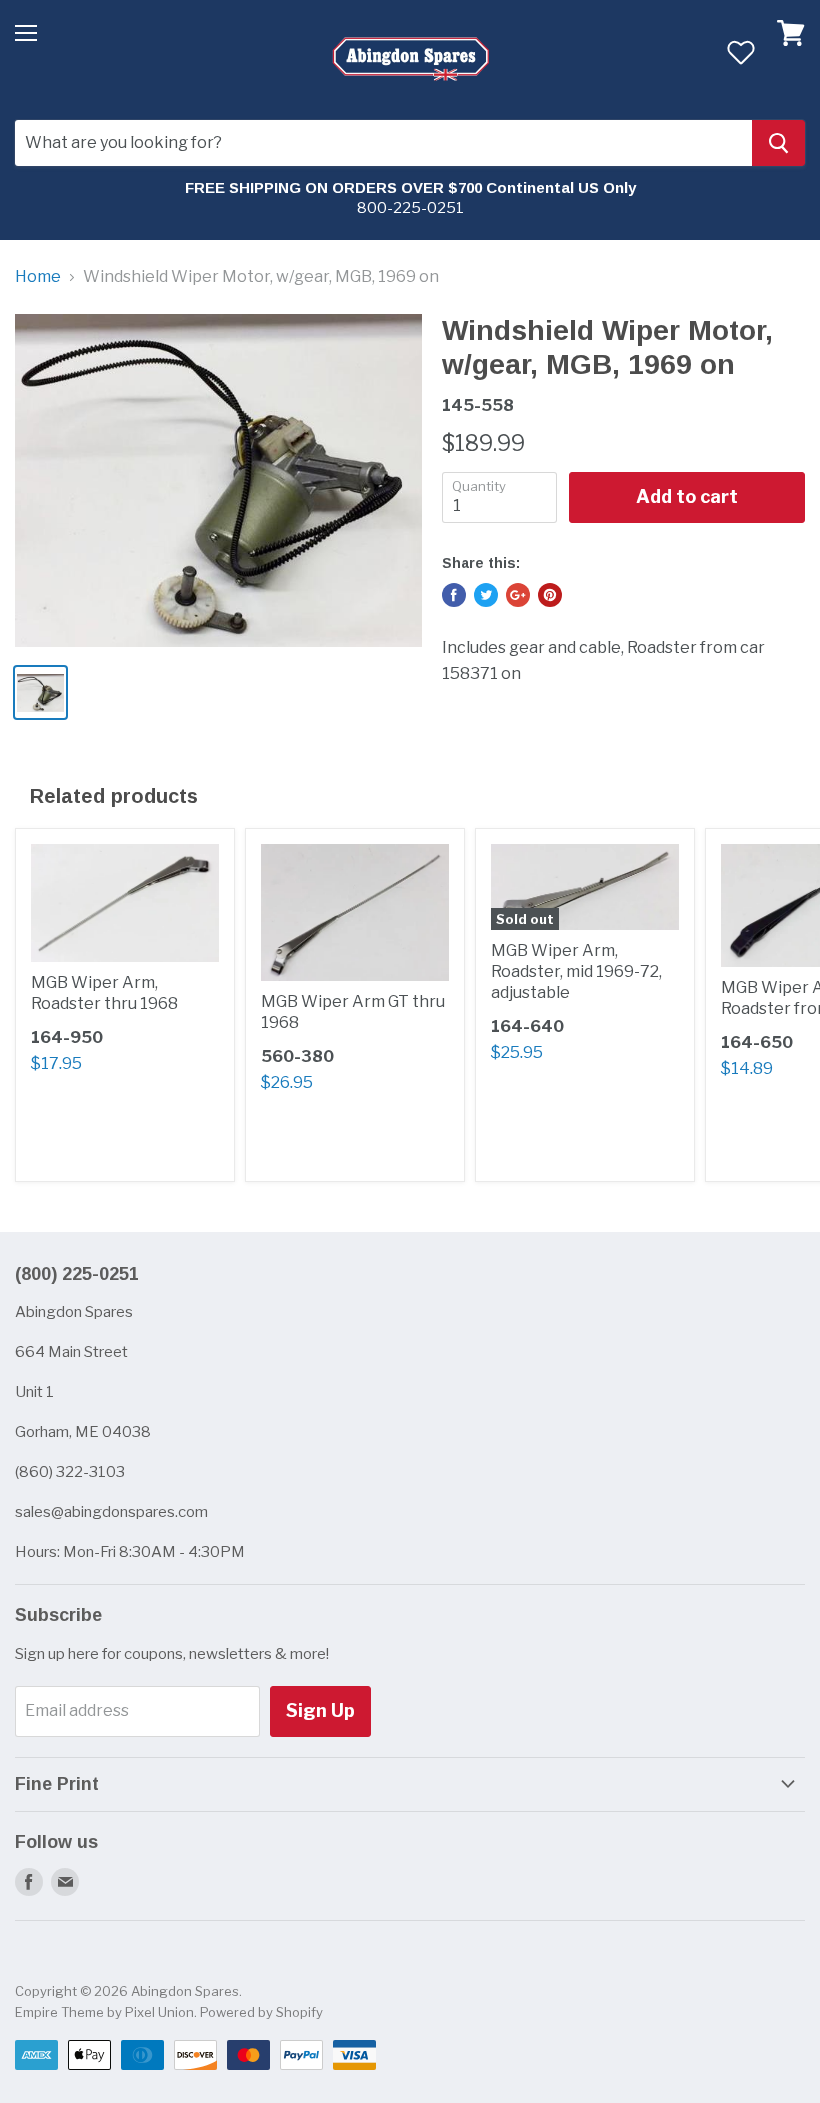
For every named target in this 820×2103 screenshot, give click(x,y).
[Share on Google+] (518, 595)
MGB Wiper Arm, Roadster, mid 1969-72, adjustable (576, 971)
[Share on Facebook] (454, 595)
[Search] (778, 143)
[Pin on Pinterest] (550, 595)
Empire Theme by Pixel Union (104, 2012)
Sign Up (320, 1710)
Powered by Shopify (261, 2012)
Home (38, 277)
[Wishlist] (740, 52)
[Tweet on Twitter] (486, 595)
